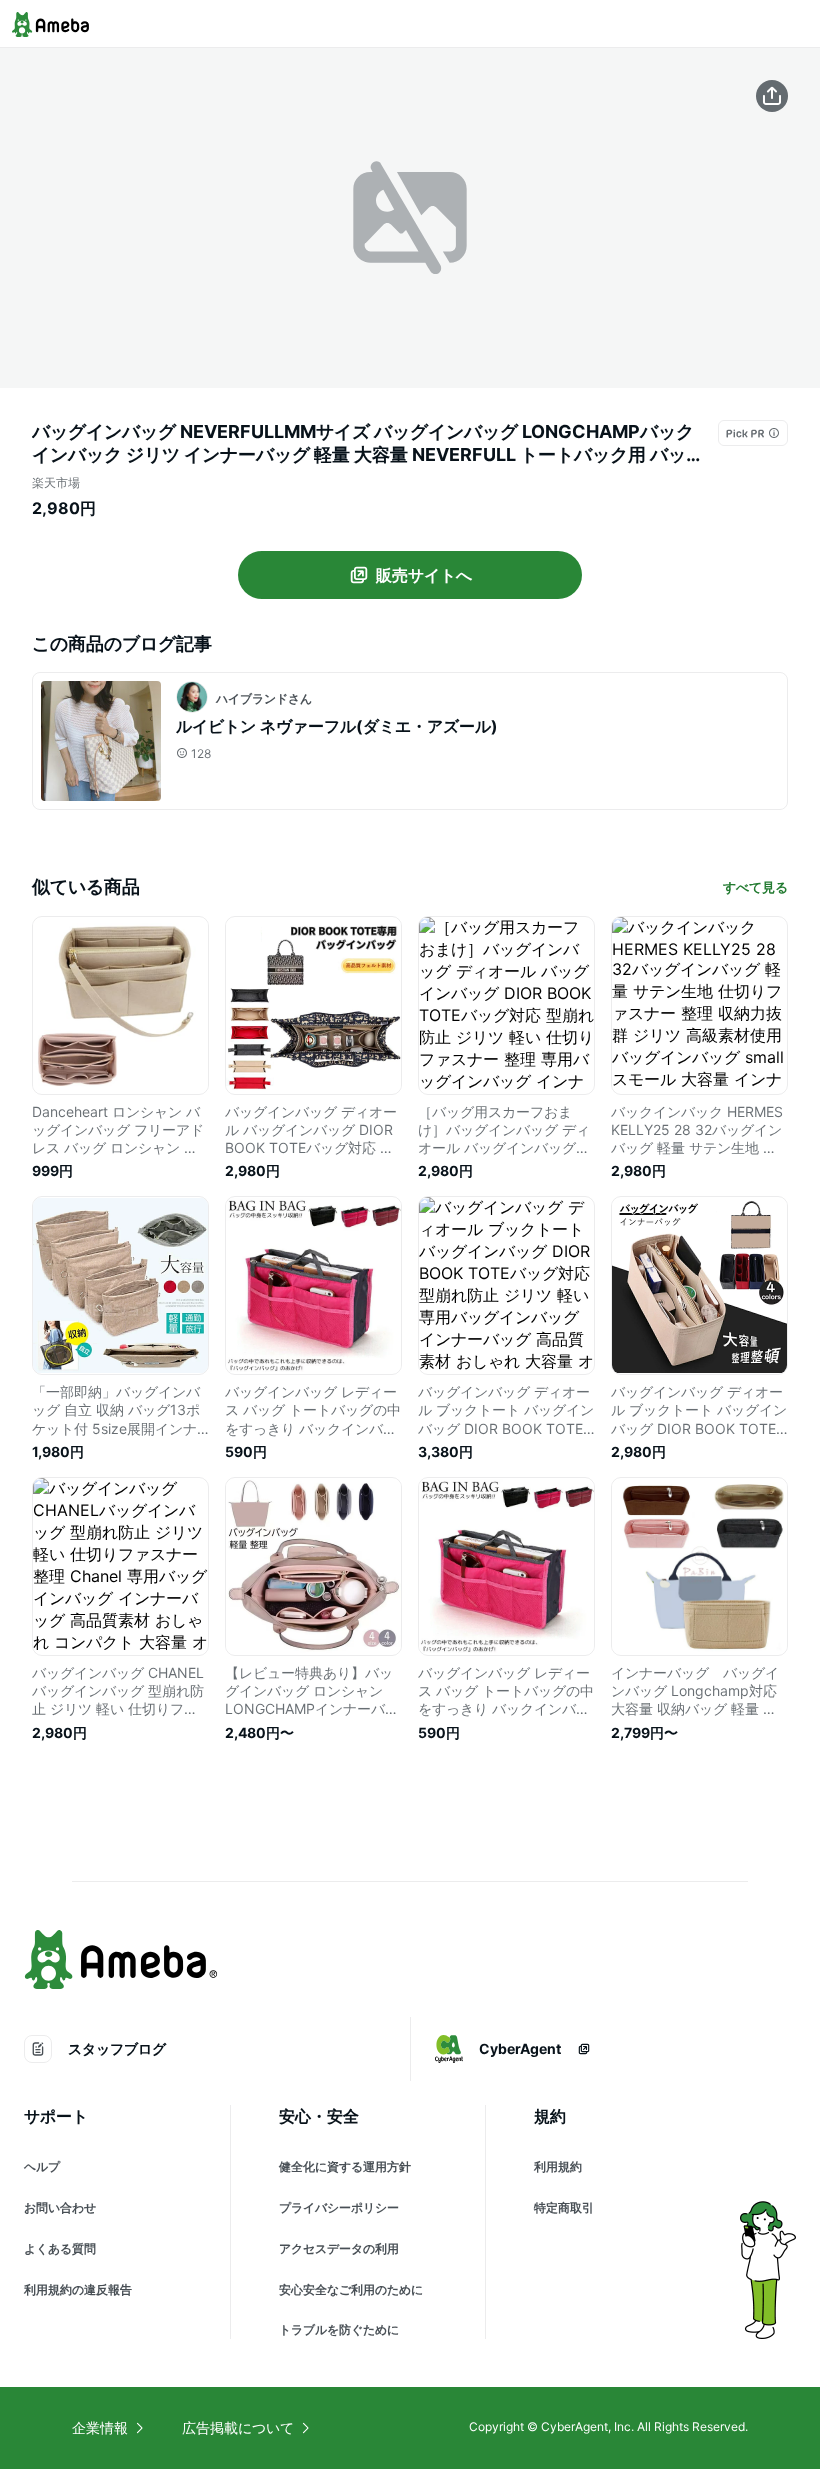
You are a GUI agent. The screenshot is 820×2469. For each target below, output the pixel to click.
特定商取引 (564, 2207)
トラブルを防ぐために (339, 2329)
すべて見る (755, 887)
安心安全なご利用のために (351, 2289)
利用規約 (558, 2166)
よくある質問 (60, 2248)
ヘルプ (42, 2166)
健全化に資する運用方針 (345, 2166)
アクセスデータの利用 (339, 2248)
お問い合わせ (60, 2207)
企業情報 (100, 2427)
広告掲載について (238, 2427)
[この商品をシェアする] (772, 96)
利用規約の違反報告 (78, 2289)
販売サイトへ (424, 575)
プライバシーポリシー (339, 2207)
